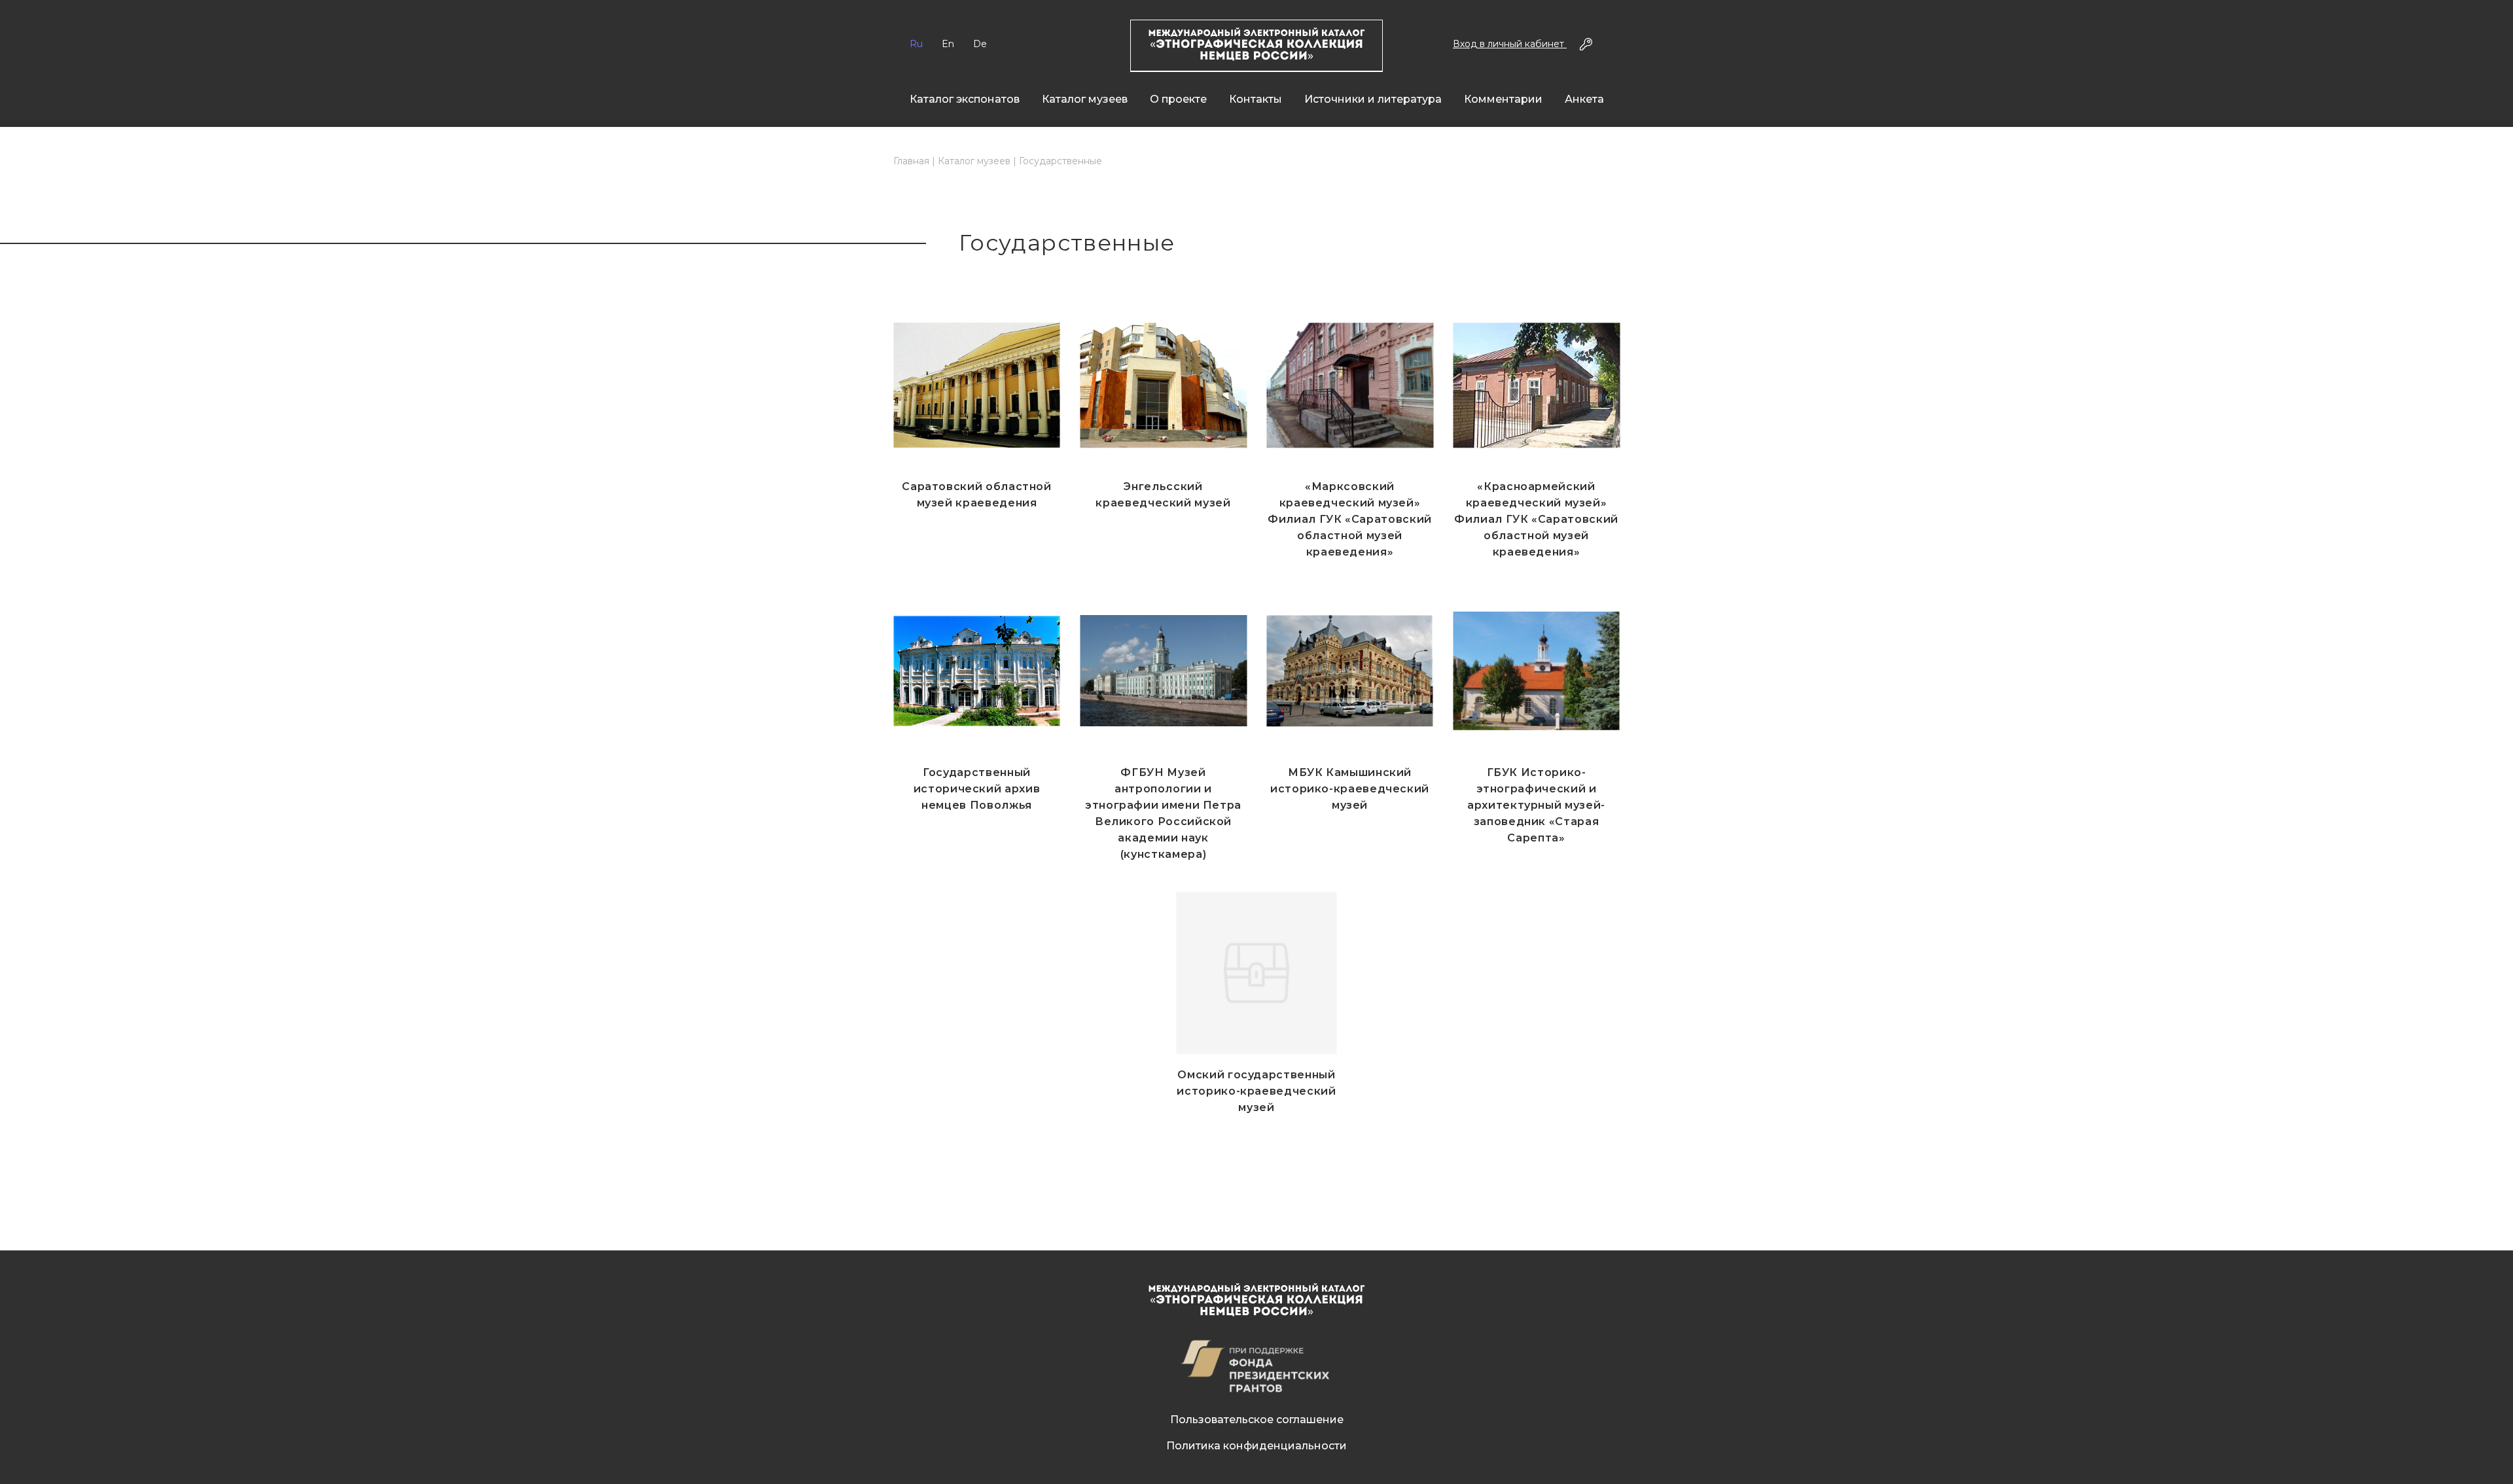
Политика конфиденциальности (1256, 1446)
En (948, 44)
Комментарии (1503, 99)
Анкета (1584, 99)
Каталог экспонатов (965, 99)
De (980, 44)
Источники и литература (1373, 99)
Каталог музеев (1085, 99)
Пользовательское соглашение (1257, 1420)
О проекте (1178, 99)
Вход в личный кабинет (1510, 44)
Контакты (1256, 99)
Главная (911, 161)
